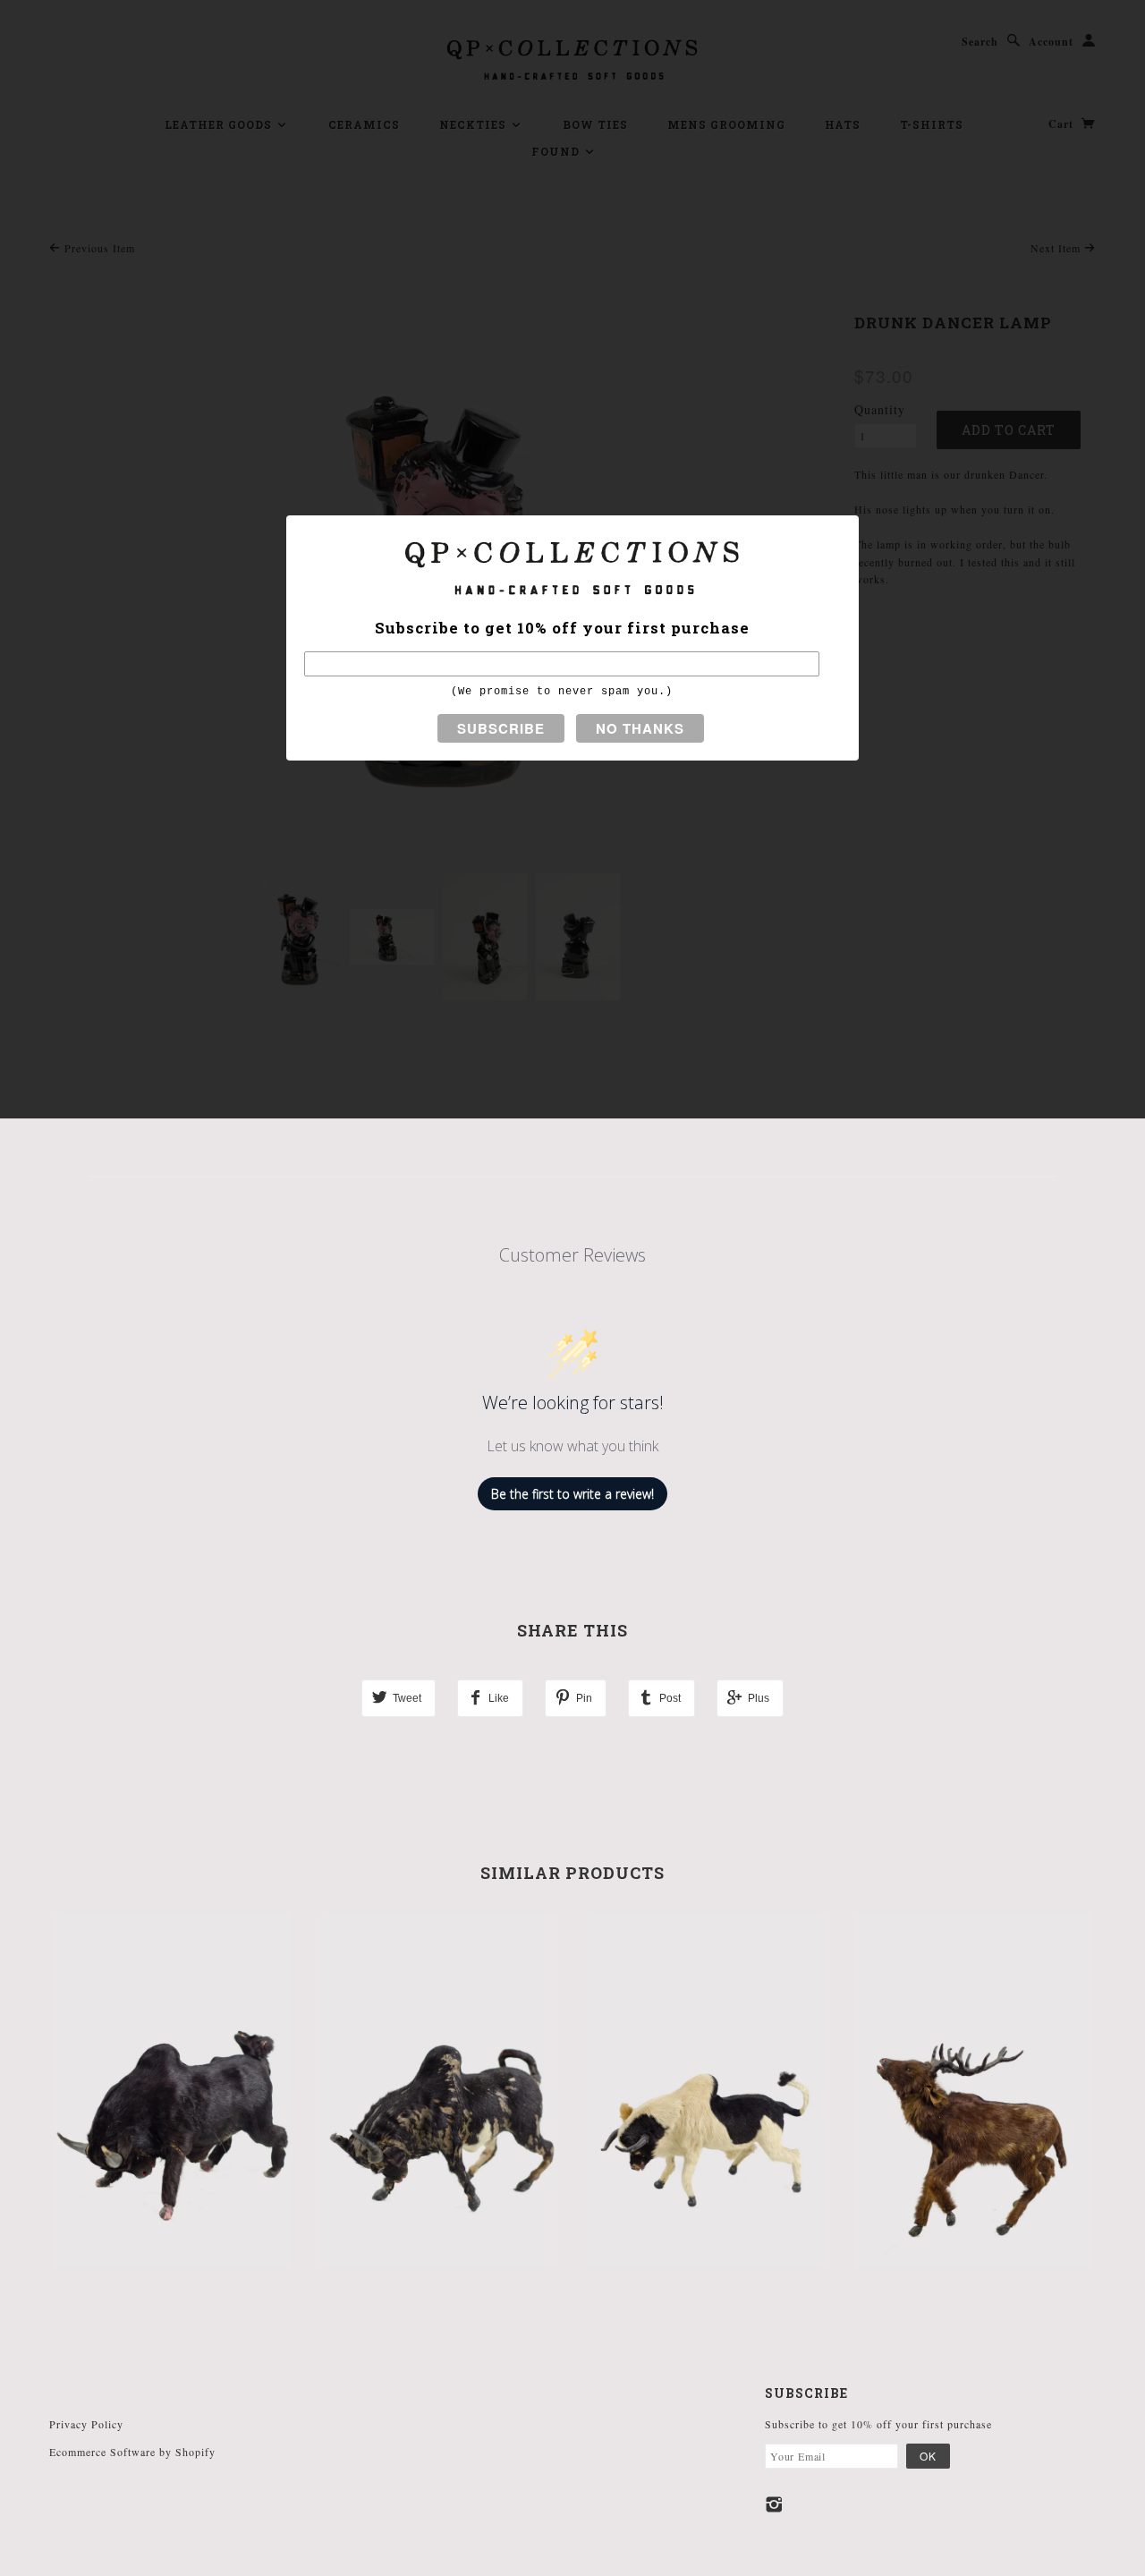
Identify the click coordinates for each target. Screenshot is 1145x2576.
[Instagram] (774, 2504)
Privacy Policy (86, 2424)
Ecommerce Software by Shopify (132, 2452)
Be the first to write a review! (572, 1494)
